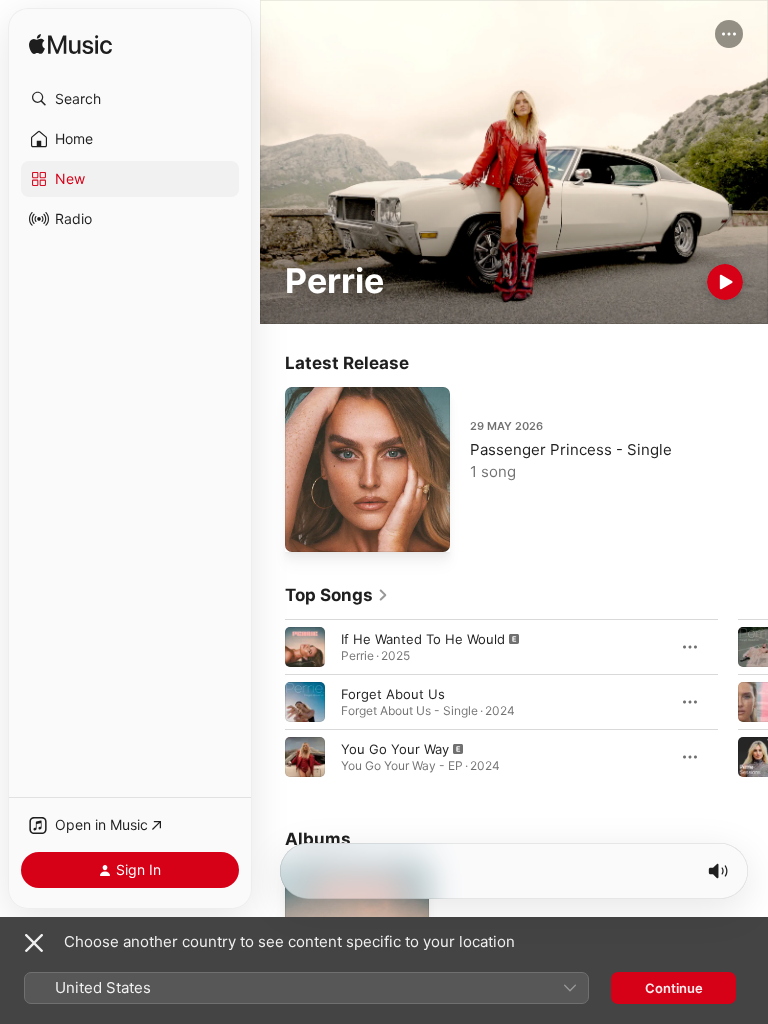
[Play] (725, 282)
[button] (130, 99)
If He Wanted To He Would (423, 639)
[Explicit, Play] (305, 647)
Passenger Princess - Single (571, 449)
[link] (337, 595)
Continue (674, 988)
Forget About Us (393, 694)
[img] (70, 45)
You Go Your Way (395, 749)
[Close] (34, 943)
